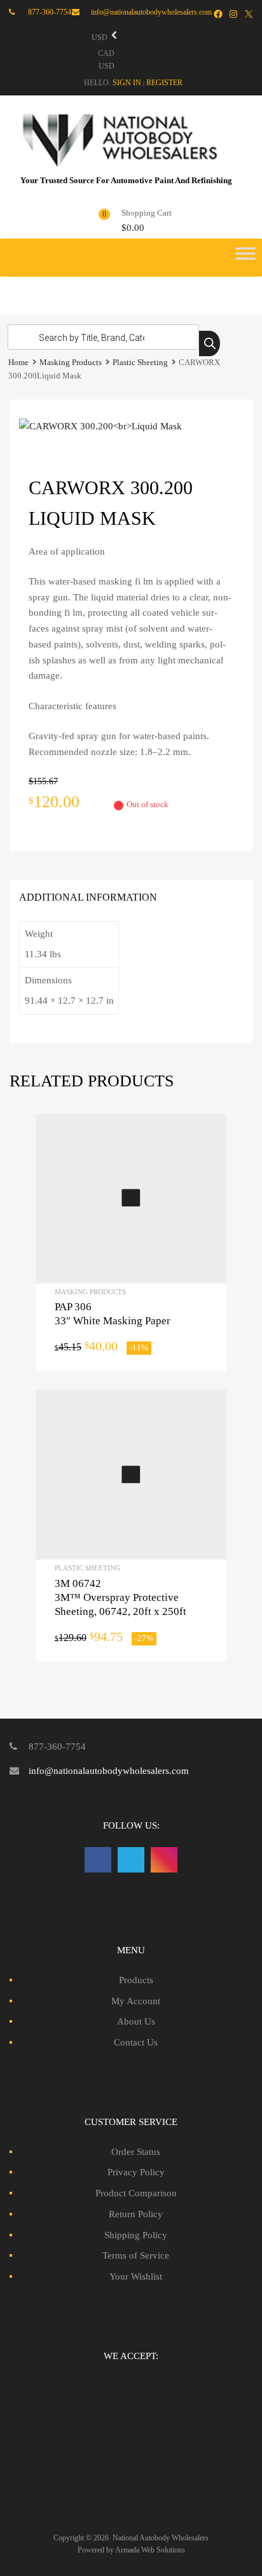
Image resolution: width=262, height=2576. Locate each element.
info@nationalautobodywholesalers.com (109, 1771)
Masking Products (71, 363)
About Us (136, 2021)
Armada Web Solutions (150, 2550)
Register (164, 83)
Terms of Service (136, 2255)
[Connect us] (98, 1860)
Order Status (136, 2152)
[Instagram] (233, 14)
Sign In (127, 83)
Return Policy (136, 2214)
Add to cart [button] (131, 1198)
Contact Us (136, 2042)
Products (136, 1980)
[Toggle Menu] (245, 258)
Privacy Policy (136, 2172)
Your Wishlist (136, 2276)
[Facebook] (218, 14)
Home (18, 363)
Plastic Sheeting (140, 363)
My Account (136, 2001)
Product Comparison (136, 2193)
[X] (249, 14)
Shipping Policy (136, 2235)
